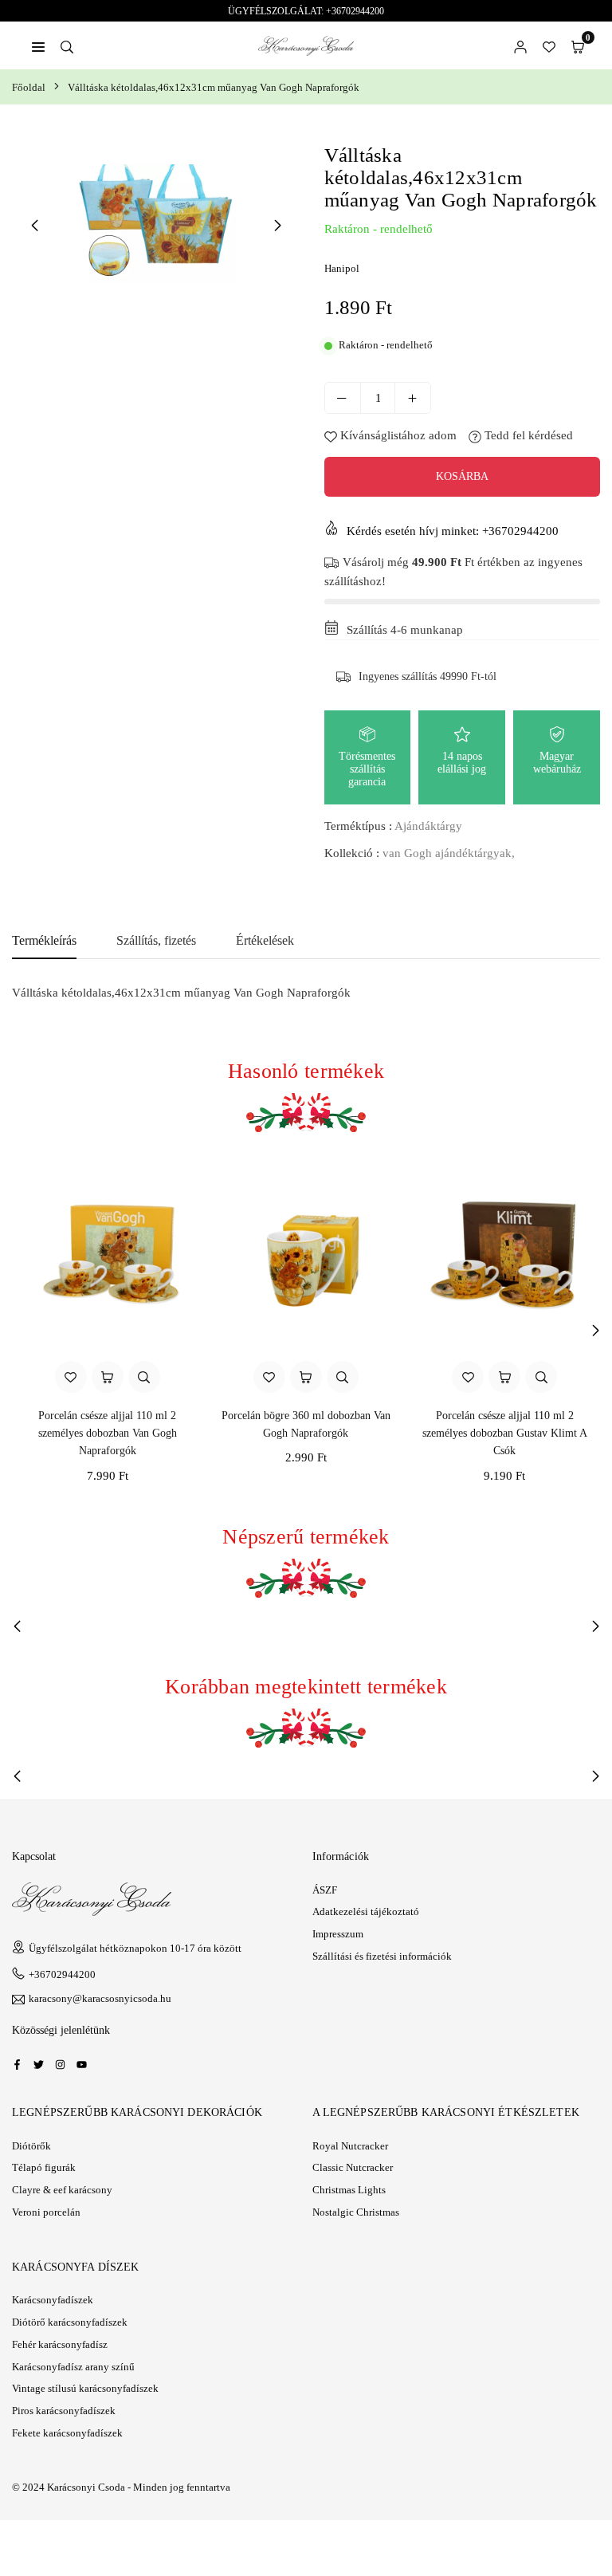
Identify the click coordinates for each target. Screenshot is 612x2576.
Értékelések (265, 940)
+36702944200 (62, 1974)
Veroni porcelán (46, 2212)
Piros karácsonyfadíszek (64, 2411)
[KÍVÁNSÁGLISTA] (549, 45)
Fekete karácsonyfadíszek (67, 2433)
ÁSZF (325, 1890)
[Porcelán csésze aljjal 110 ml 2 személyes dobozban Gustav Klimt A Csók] (505, 1255)
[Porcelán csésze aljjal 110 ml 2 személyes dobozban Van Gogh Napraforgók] (107, 1255)
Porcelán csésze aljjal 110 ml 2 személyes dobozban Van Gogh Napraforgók (108, 1434)
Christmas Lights (349, 2190)
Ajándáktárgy (428, 826)
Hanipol (342, 268)
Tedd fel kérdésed (527, 435)
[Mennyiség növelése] (413, 398)
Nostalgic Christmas (356, 2212)
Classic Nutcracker (353, 2167)
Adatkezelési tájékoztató (366, 1911)
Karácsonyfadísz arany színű (73, 2367)
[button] (578, 45)
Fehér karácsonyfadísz (60, 2344)
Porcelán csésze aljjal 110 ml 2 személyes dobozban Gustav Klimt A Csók (505, 1434)
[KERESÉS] (67, 45)
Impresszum (338, 1934)
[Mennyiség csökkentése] (343, 398)
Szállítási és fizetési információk (382, 1956)
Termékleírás (44, 940)
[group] (156, 224)
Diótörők (31, 2146)
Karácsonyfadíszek (53, 2300)
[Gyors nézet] (144, 1377)
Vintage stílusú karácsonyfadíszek (85, 2388)
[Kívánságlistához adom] (71, 1377)
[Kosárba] (108, 1377)
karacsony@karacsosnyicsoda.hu (100, 1999)
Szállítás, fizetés (156, 940)
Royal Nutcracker (350, 2146)
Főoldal (29, 87)
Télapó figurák (44, 2167)
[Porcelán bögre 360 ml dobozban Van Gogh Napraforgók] (306, 1255)
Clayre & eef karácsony (62, 2190)
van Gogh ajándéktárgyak (447, 853)
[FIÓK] (520, 45)
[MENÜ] (38, 45)
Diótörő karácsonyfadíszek (70, 2322)
